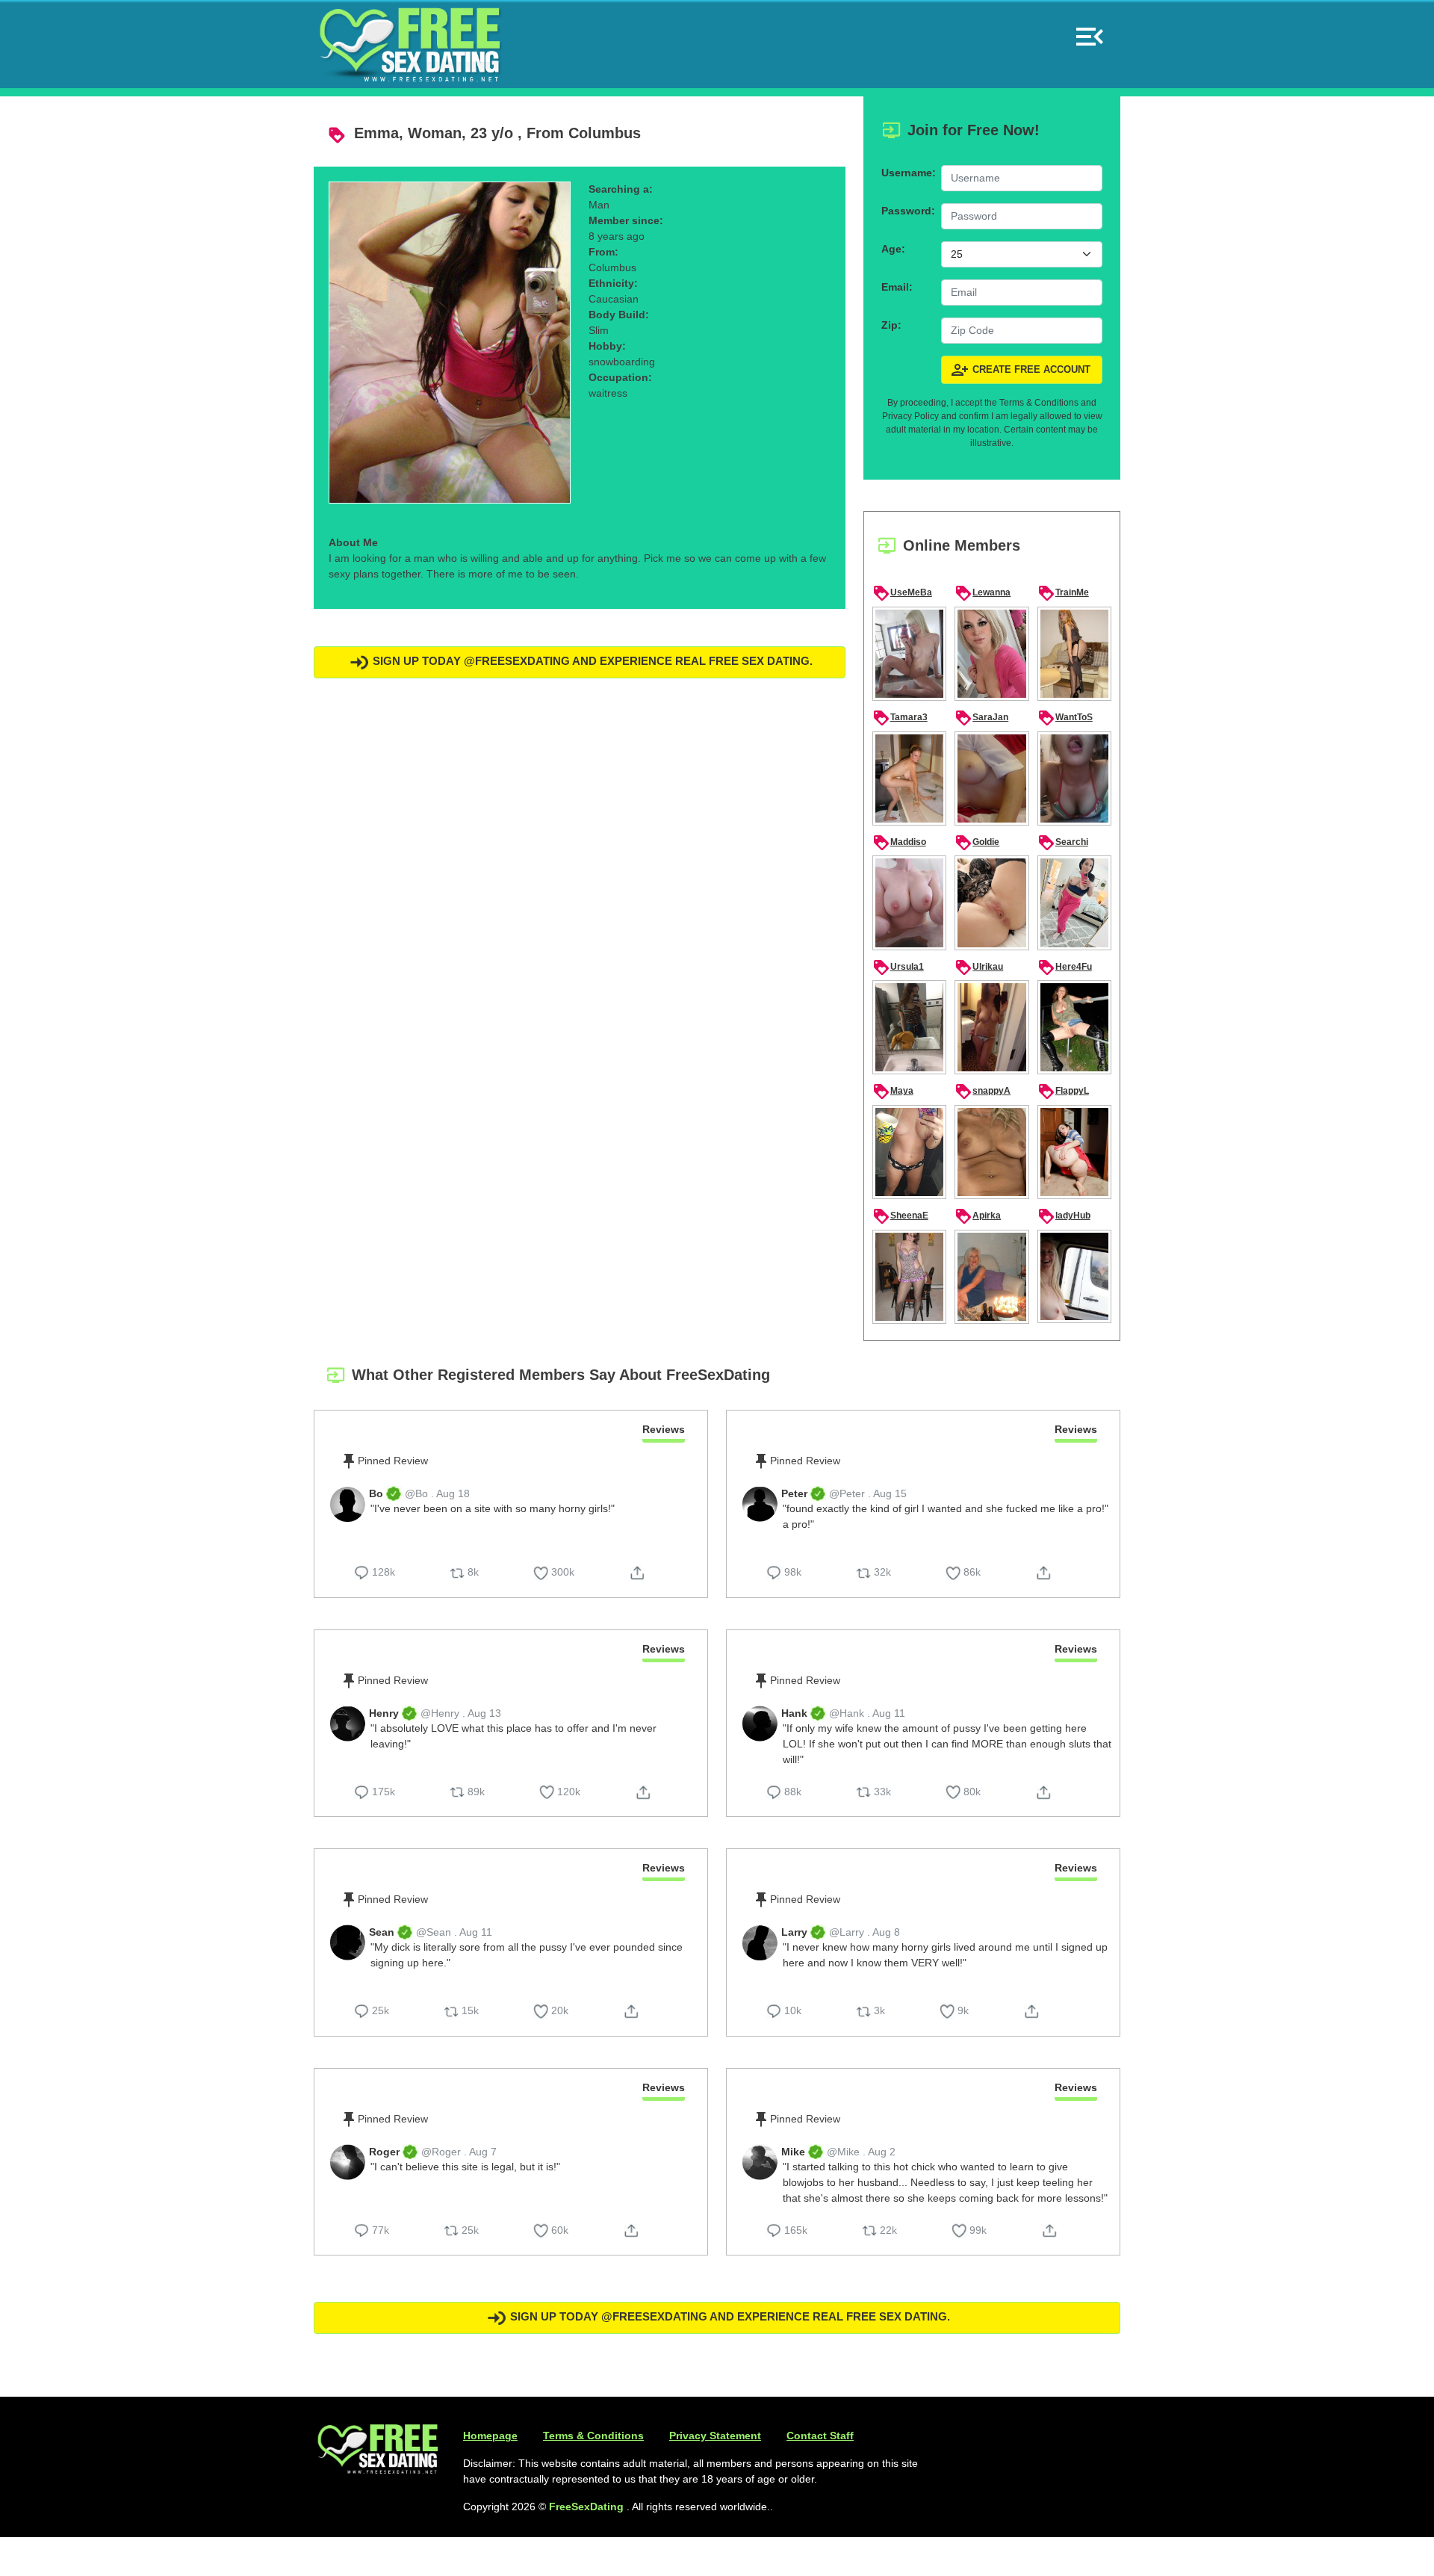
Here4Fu (1065, 967)
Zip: (891, 325)
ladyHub (1064, 1216)
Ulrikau (979, 967)
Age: (893, 249)
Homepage (490, 2436)
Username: (907, 173)
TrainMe (1063, 593)
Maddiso (899, 843)
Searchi (1063, 843)
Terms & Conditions (593, 2436)
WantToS (1065, 718)
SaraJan (981, 718)
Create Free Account (1021, 370)
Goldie (977, 843)
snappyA (983, 1092)
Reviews (664, 1429)
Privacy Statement (715, 2436)
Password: (907, 211)
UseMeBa (902, 593)
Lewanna (983, 593)
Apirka (978, 1216)
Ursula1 (898, 967)
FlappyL (1063, 1092)
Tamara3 (900, 718)
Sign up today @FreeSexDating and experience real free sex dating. (591, 661)
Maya (893, 1092)
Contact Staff (820, 2436)
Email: (897, 287)
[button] (1090, 30)
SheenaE (900, 1216)
